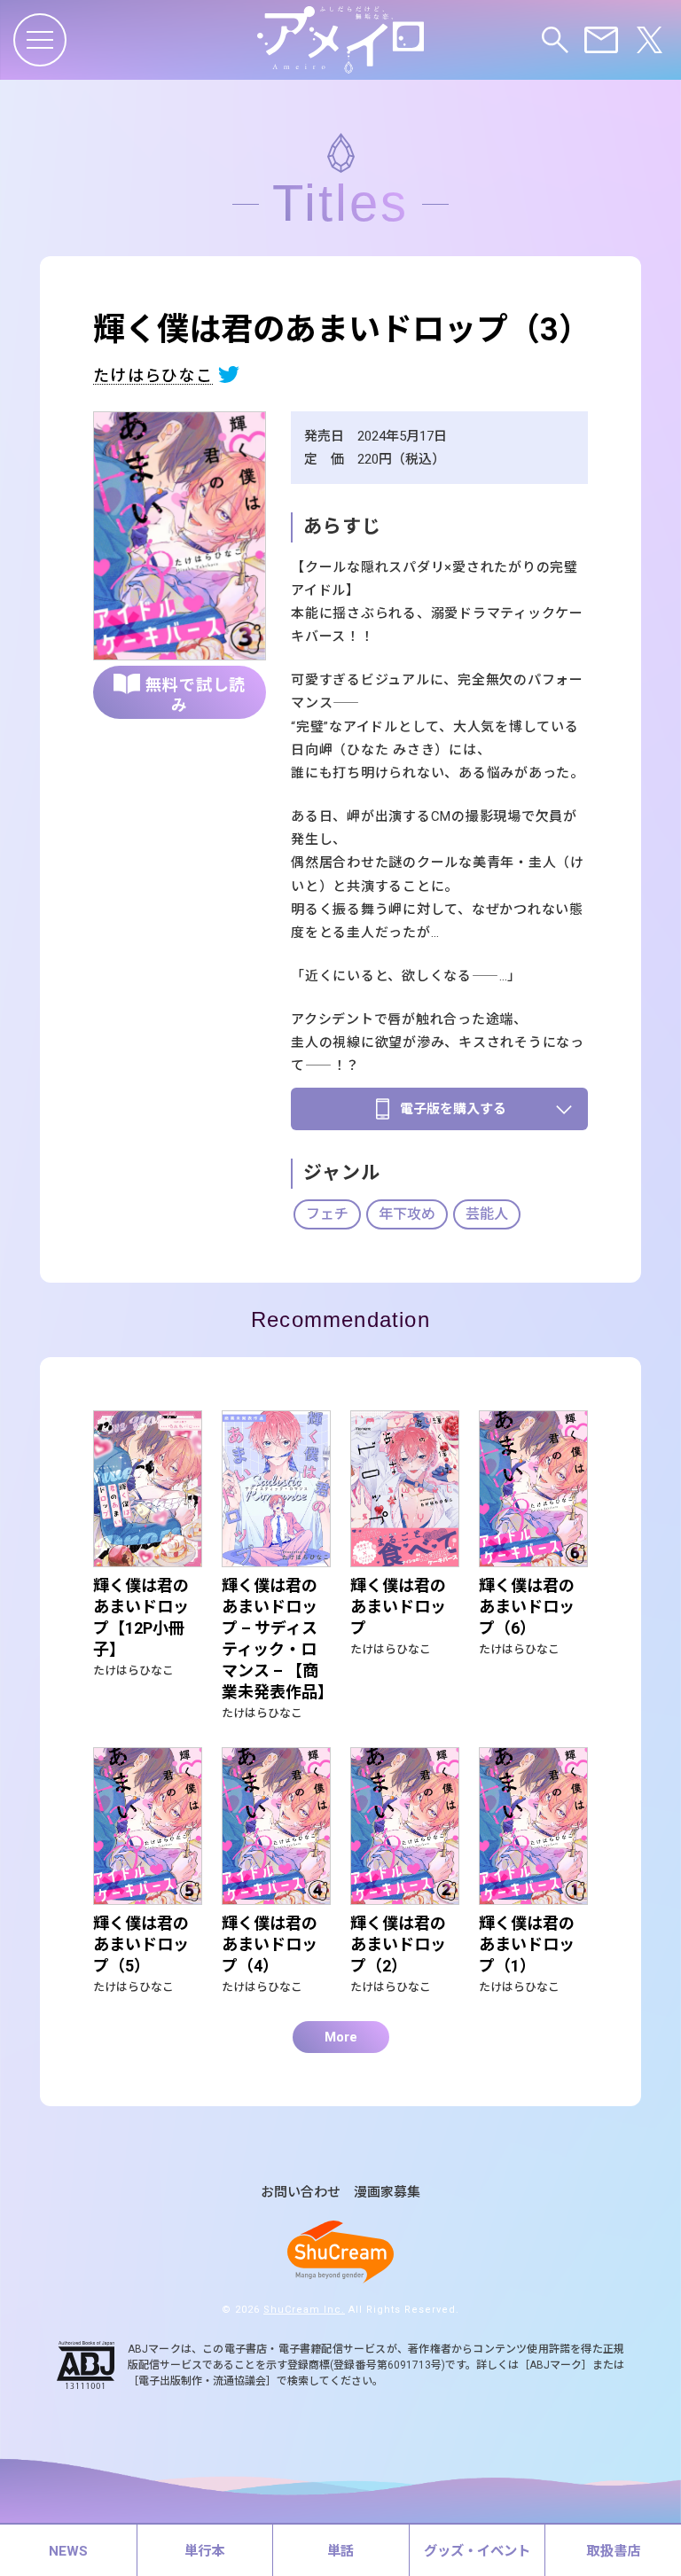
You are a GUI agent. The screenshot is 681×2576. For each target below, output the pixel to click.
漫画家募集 (387, 2193)
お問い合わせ (301, 2193)
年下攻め (407, 1214)
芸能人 (487, 1214)
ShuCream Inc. (304, 2310)
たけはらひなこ (153, 376)
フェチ (327, 1214)
